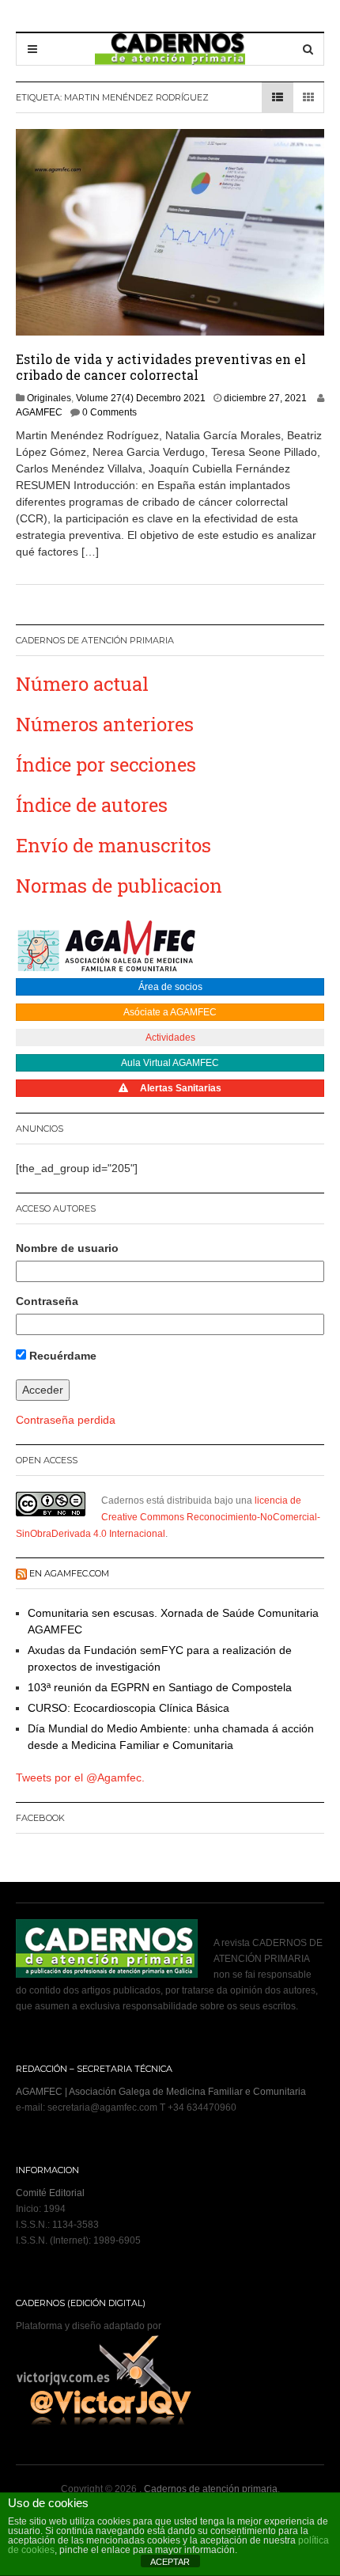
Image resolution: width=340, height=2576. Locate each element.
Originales (49, 398)
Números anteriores (105, 724)
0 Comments (110, 412)
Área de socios (170, 987)
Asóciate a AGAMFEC (170, 1012)
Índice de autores (92, 805)
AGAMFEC (39, 412)
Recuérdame (61, 1356)
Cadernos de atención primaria (211, 2489)
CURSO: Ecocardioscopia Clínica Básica (128, 1708)
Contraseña (47, 1301)
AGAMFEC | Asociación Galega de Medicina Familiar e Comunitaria (161, 2092)
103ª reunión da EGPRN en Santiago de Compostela (160, 1687)
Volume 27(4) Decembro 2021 (141, 398)
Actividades (170, 1038)
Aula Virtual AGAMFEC (170, 1063)
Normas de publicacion (119, 886)
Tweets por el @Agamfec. (80, 1777)
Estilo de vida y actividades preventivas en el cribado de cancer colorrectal (161, 367)
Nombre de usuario (67, 1248)
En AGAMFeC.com (69, 1573)
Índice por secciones (106, 764)
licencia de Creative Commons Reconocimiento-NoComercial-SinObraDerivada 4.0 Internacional (168, 1517)
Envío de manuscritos (113, 845)
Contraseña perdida (66, 1420)
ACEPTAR (170, 2562)
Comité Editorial (50, 2193)
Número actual (82, 684)
